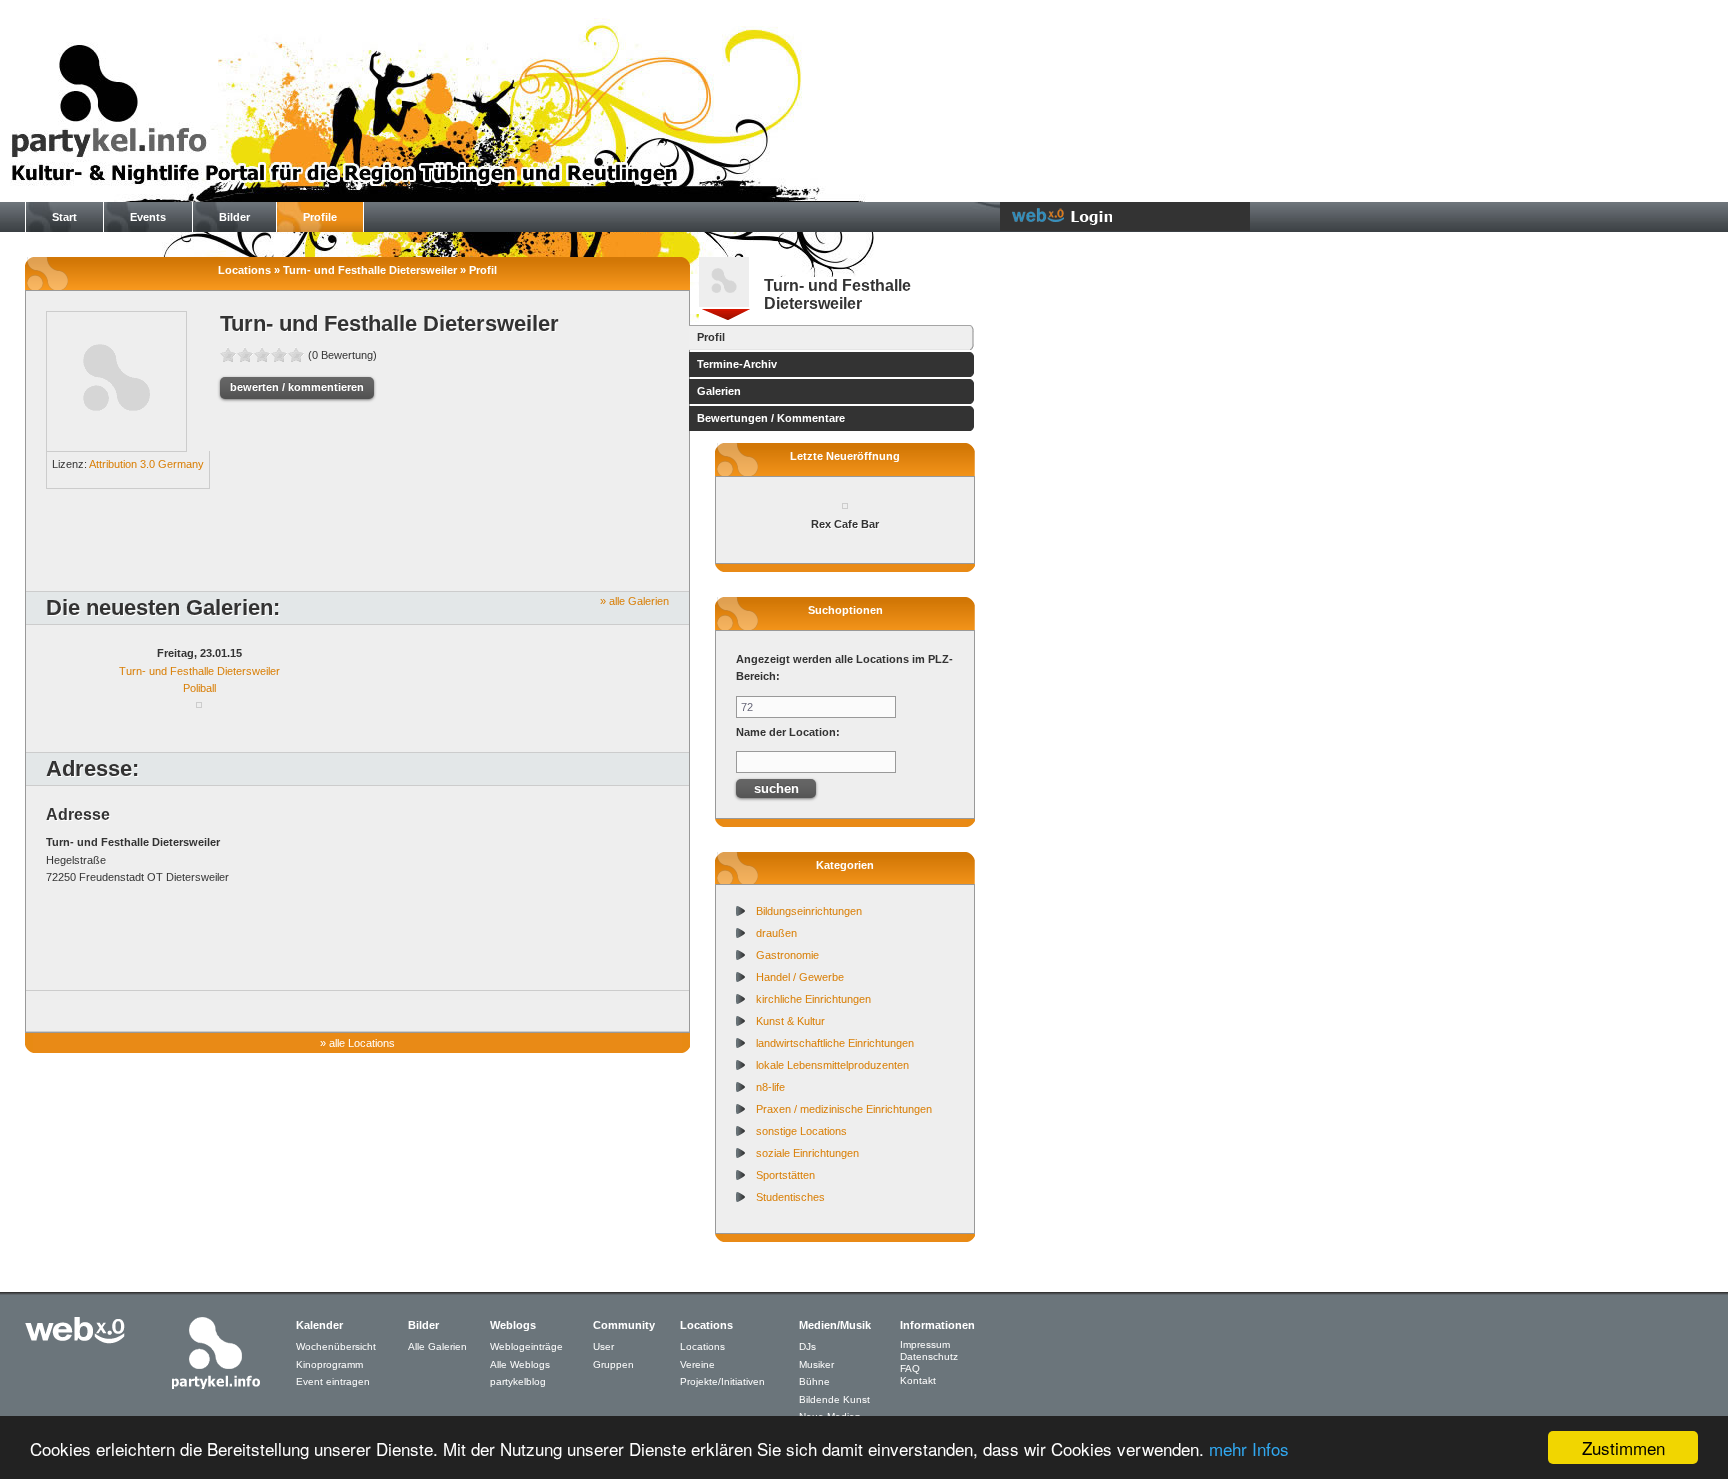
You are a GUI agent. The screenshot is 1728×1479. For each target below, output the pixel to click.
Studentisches (790, 1197)
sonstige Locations (801, 1131)
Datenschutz (929, 1356)
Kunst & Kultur (790, 1021)
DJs (807, 1346)
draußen (776, 933)
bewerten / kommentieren (297, 387)
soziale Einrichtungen (807, 1153)
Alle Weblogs (520, 1364)
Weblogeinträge (526, 1346)
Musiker (816, 1364)
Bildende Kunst (834, 1399)
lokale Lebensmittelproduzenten (832, 1065)
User (603, 1346)
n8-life (770, 1087)
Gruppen (613, 1364)
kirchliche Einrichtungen (813, 999)
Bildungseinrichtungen (809, 911)
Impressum (925, 1344)
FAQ (910, 1368)
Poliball (199, 688)
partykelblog (518, 1381)
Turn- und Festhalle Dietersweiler (199, 671)
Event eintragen (333, 1381)
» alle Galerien (634, 601)
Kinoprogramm (329, 1364)
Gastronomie (787, 955)
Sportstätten (785, 1175)
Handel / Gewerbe (800, 977)
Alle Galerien (437, 1346)
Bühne (814, 1381)
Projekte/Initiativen (722, 1381)
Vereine (697, 1364)
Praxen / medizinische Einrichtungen (844, 1109)
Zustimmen (1623, 1447)
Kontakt (918, 1380)
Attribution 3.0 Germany (146, 464)
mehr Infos (1249, 1448)
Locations (702, 1346)
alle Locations (362, 1043)
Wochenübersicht (336, 1346)
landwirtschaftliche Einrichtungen (835, 1043)
